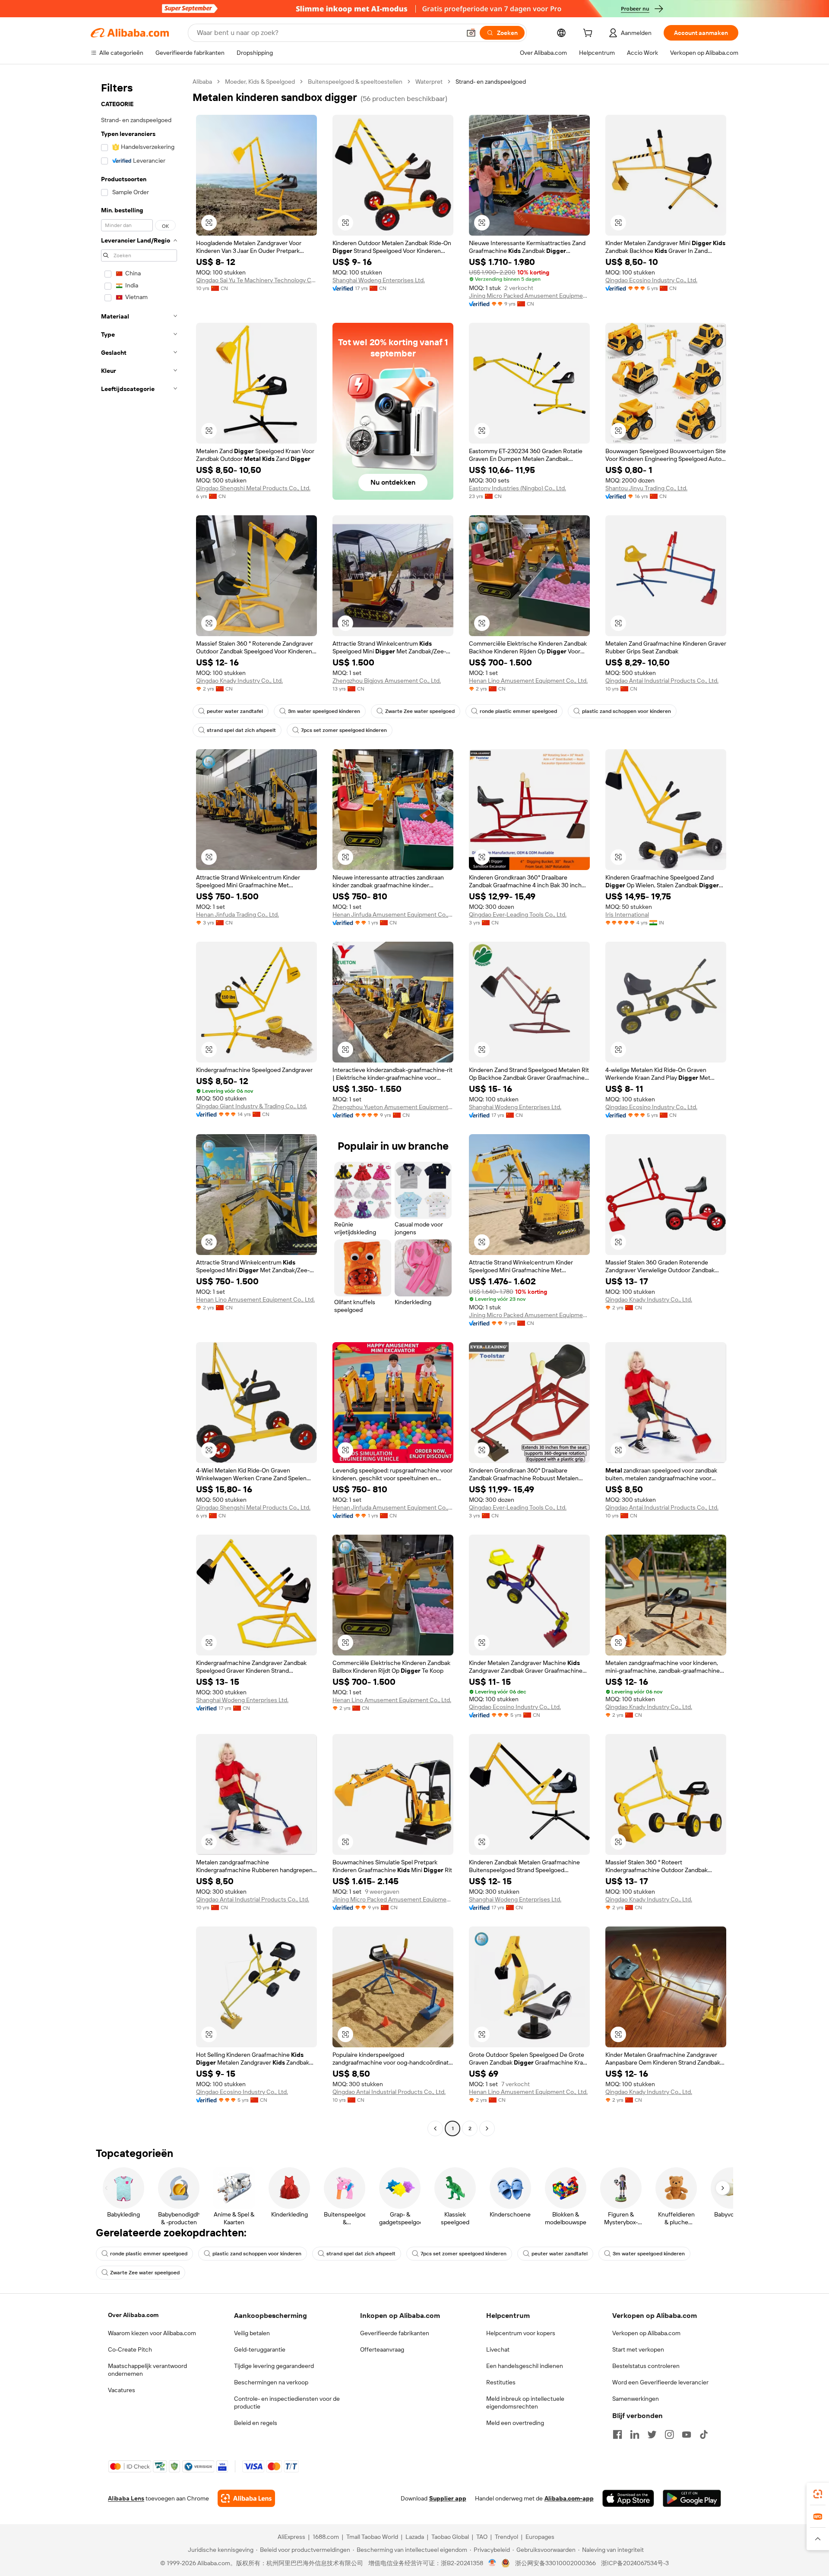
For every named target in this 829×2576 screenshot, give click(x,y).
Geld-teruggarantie (260, 2349)
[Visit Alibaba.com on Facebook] (617, 2434)
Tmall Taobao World (372, 2537)
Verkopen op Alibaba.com (646, 2333)
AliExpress (291, 2537)
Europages (540, 2537)
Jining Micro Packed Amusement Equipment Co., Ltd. (529, 296)
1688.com (326, 2537)
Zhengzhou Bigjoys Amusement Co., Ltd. (387, 681)
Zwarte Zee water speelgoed (420, 711)
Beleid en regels (256, 2423)
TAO (482, 2537)
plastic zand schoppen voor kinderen (626, 711)
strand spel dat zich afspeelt (241, 730)
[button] (471, 33)
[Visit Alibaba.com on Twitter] (652, 2434)
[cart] (589, 34)
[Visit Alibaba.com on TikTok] (704, 2434)
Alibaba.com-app (569, 2498)
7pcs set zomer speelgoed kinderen (344, 730)
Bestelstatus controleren (646, 2366)
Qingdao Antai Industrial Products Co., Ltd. (662, 681)
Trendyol (506, 2537)
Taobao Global (450, 2537)
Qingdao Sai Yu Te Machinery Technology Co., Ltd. (256, 280)
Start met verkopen (638, 2349)
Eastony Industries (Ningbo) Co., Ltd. (517, 488)
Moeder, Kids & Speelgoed (260, 82)
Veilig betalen (252, 2333)
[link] (818, 2494)
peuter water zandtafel (235, 711)
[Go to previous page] (435, 2128)
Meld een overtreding (515, 2423)
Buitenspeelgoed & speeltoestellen (355, 82)
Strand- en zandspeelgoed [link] (491, 82)
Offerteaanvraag (382, 2349)
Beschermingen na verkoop (271, 2382)
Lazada (415, 2537)
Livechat (498, 2349)
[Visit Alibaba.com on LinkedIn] (635, 2434)
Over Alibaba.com (133, 2315)
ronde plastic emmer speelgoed (518, 711)
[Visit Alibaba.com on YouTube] (687, 2434)
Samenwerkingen (636, 2399)
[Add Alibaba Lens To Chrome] (246, 2498)
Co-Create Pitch (130, 2349)
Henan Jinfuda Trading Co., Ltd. (237, 914)
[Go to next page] (487, 2128)
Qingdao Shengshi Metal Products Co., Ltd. (253, 488)
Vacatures (122, 2390)
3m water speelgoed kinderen (324, 711)
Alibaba (202, 82)
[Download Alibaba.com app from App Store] (628, 2498)
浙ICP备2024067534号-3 (635, 2563)
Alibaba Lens (126, 2498)
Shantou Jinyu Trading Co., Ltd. (646, 488)
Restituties (501, 2382)
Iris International (627, 914)
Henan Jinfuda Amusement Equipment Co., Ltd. (393, 914)
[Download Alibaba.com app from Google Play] (692, 2498)
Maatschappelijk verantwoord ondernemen (147, 2370)
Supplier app (448, 2498)
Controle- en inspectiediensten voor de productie (287, 2403)
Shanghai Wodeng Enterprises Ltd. (379, 280)
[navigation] (139, 1106)
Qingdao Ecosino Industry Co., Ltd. (651, 280)
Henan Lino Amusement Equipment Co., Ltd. (528, 681)
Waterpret (429, 82)
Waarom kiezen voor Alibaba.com (152, 2333)
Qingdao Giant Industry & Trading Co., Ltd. (252, 1106)
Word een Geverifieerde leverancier (660, 2382)
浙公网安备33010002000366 (555, 2563)
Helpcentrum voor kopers (521, 2333)
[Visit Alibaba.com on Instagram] (669, 2434)
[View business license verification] (492, 2563)
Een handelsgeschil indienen (525, 2366)
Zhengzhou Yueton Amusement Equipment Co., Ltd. (393, 1107)
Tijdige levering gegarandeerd (274, 2366)
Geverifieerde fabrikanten (395, 2333)
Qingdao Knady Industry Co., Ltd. (239, 681)
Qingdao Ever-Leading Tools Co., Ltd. (518, 914)
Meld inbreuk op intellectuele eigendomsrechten (525, 2403)
